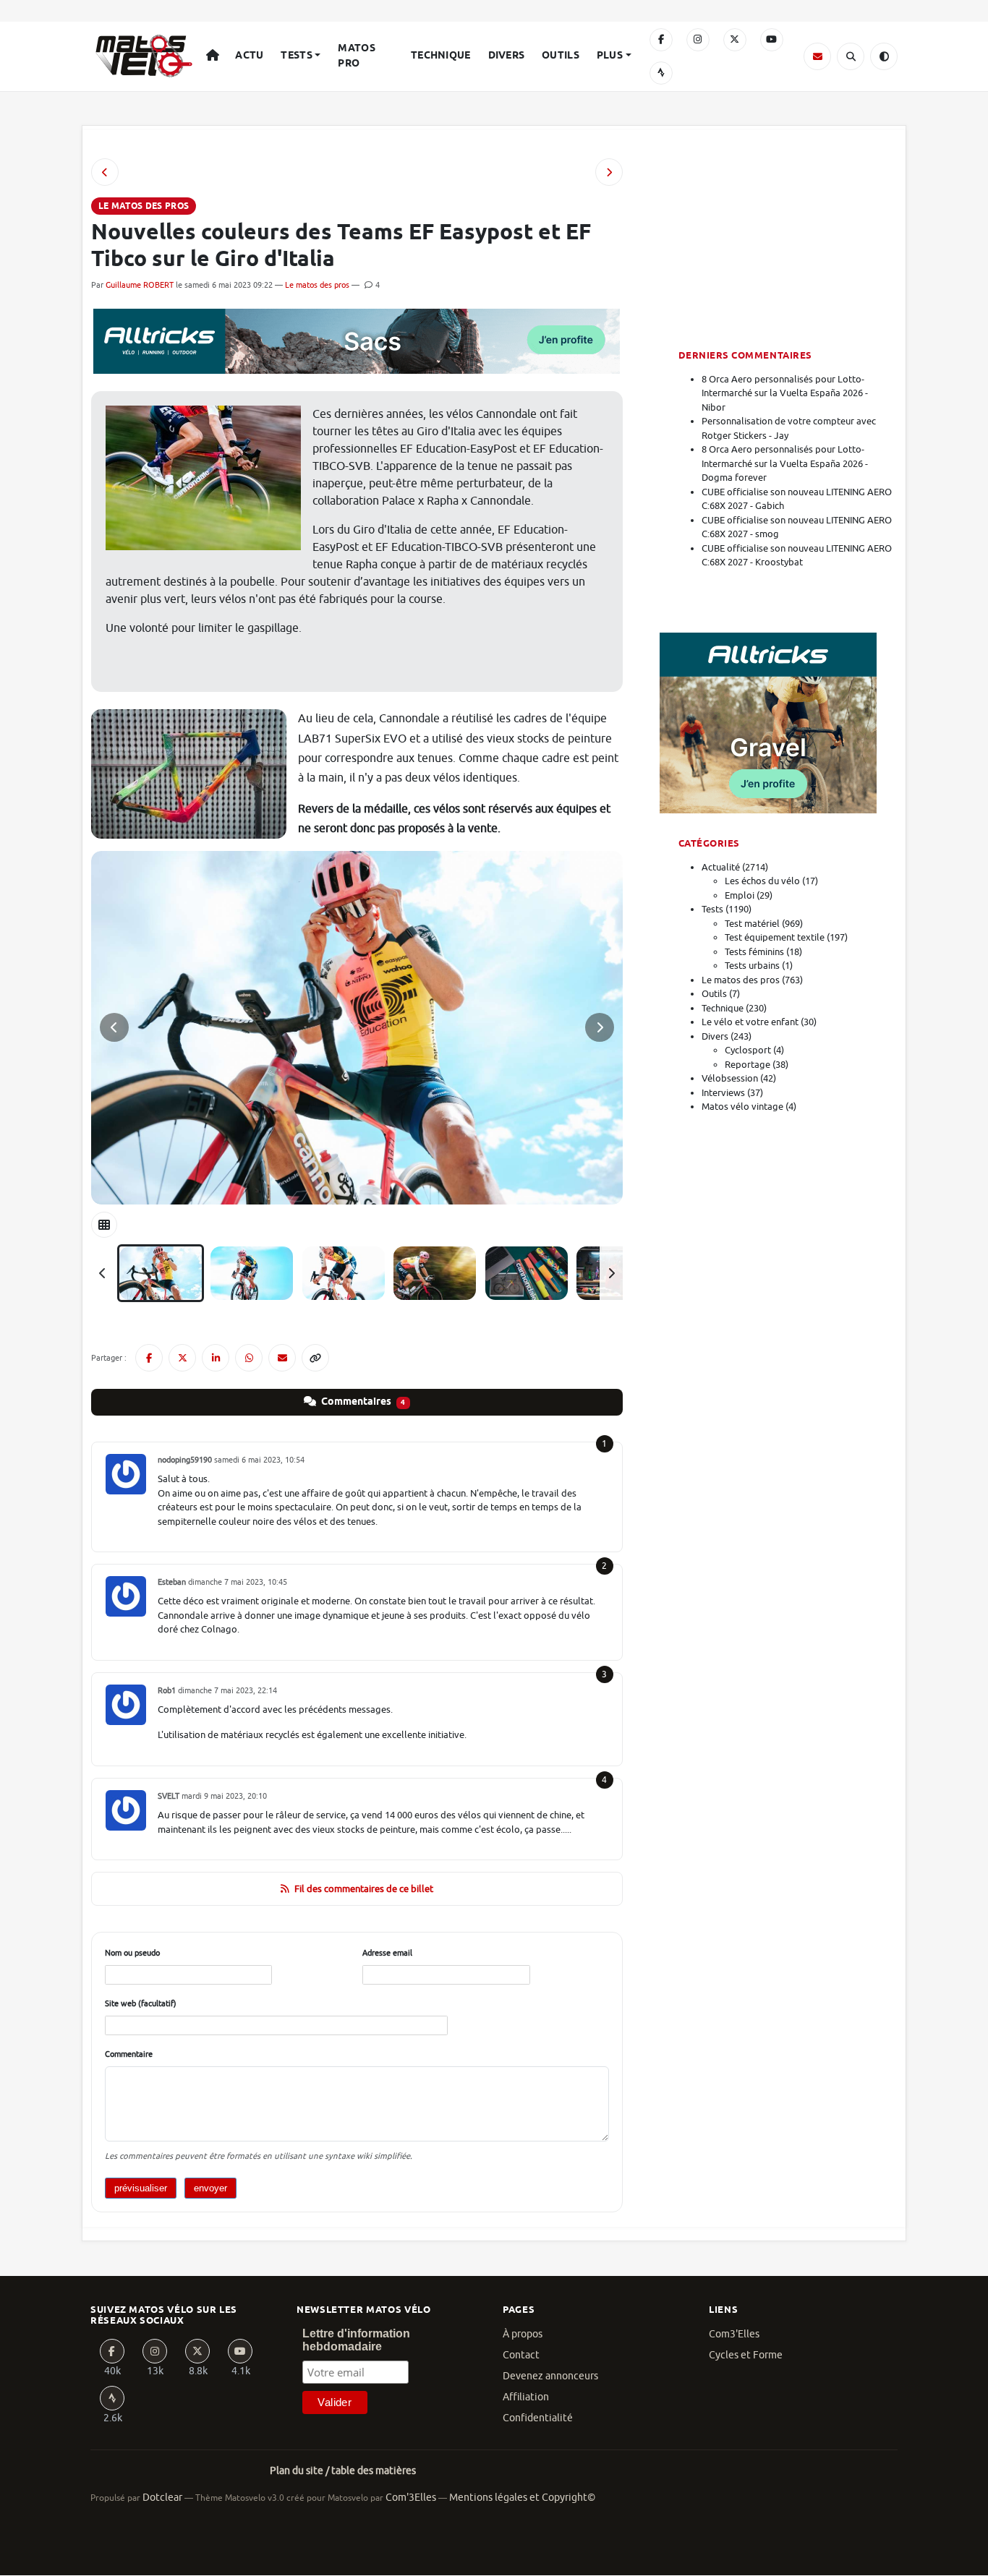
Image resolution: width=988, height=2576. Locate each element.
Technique (441, 56)
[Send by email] (282, 1358)
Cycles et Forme (746, 2355)
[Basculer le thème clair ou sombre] (884, 56)
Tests (296, 56)
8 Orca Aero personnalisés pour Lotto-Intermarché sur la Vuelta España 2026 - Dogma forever (785, 463)
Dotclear (162, 2498)
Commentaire (129, 2054)
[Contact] (817, 56)
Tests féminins (754, 952)
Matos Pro (356, 56)
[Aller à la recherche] (851, 56)
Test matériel (752, 924)
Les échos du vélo (762, 881)
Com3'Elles (734, 2334)
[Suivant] (611, 1273)
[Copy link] (315, 1358)
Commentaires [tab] (362, 1402)
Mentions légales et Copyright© (522, 2498)
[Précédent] (103, 1273)
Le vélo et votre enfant (750, 1022)
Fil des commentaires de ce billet (364, 1889)
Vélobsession (730, 1078)
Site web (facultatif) (141, 2003)
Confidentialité (538, 2418)
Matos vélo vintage (742, 1107)
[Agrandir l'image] (357, 1028)
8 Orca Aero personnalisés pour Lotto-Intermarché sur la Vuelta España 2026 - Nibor (785, 393)
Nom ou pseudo (132, 1953)
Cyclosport (748, 1050)
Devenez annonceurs (550, 2376)
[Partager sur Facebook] (149, 1358)
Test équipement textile (775, 937)
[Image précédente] (114, 1027)
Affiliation (526, 2397)
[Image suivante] (600, 1027)
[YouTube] (772, 40)
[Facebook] (661, 40)
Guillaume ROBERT (140, 285)
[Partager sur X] (182, 1358)
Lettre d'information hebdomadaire (356, 2340)
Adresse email (387, 1953)
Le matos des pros (317, 285)
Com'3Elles (411, 2498)
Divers (507, 56)
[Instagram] (698, 40)
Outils (561, 56)
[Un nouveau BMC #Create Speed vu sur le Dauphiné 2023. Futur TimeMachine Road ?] (609, 172)
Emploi (740, 895)
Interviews (723, 1093)
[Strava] (661, 73)
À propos (523, 2334)
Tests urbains (752, 966)
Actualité (721, 867)
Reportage (748, 1065)
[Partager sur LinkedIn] (216, 1358)
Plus (610, 56)
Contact (521, 2355)
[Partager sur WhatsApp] (249, 1358)
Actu (249, 56)
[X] (735, 40)
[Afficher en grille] (104, 1225)
